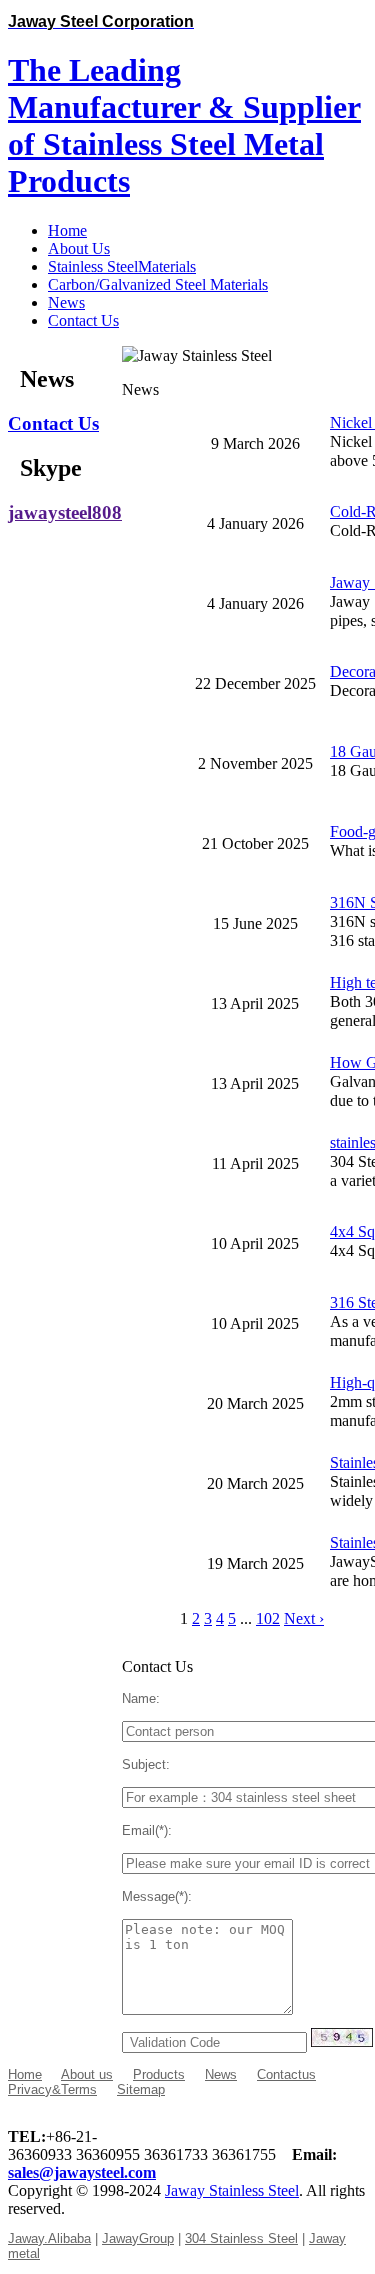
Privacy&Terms (52, 2089)
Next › (304, 1618)
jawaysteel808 (65, 512)
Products (159, 2074)
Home (25, 2074)
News (221, 2074)
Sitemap (141, 2089)
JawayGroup (138, 2238)
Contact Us (53, 423)
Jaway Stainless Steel (232, 2190)
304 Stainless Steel (241, 2238)
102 (268, 1618)
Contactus (286, 2074)
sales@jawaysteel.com (82, 2172)
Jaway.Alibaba (49, 2238)
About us (87, 2074)
